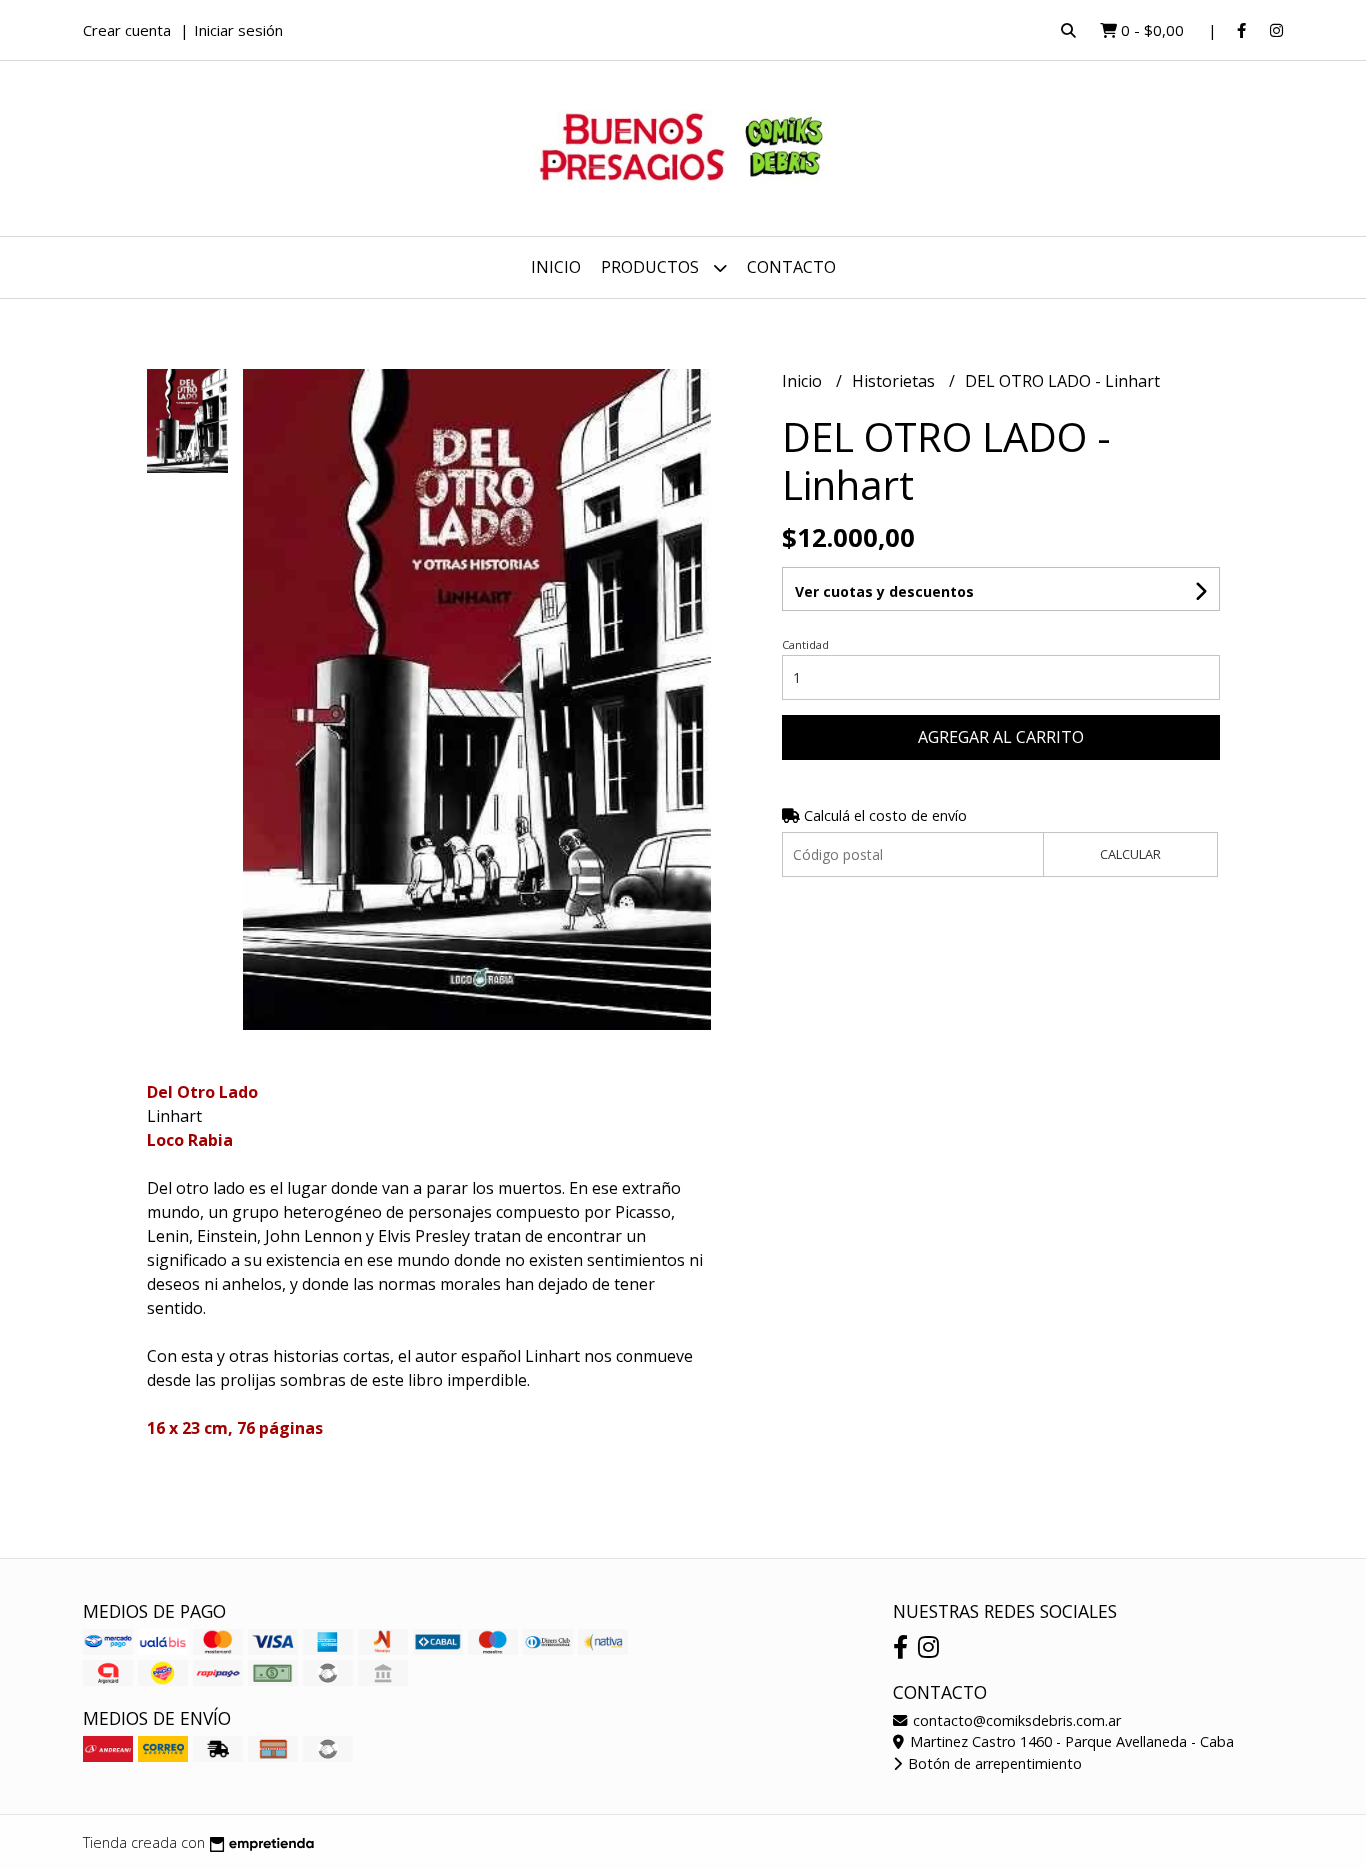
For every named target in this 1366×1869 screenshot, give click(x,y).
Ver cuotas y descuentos (884, 591)
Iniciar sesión (238, 30)
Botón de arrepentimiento (993, 1763)
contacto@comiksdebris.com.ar (1015, 1720)
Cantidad (805, 644)
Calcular (1130, 854)
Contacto (791, 267)
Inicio (556, 267)
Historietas (895, 381)
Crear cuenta (127, 30)
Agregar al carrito (1001, 737)
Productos (652, 267)
